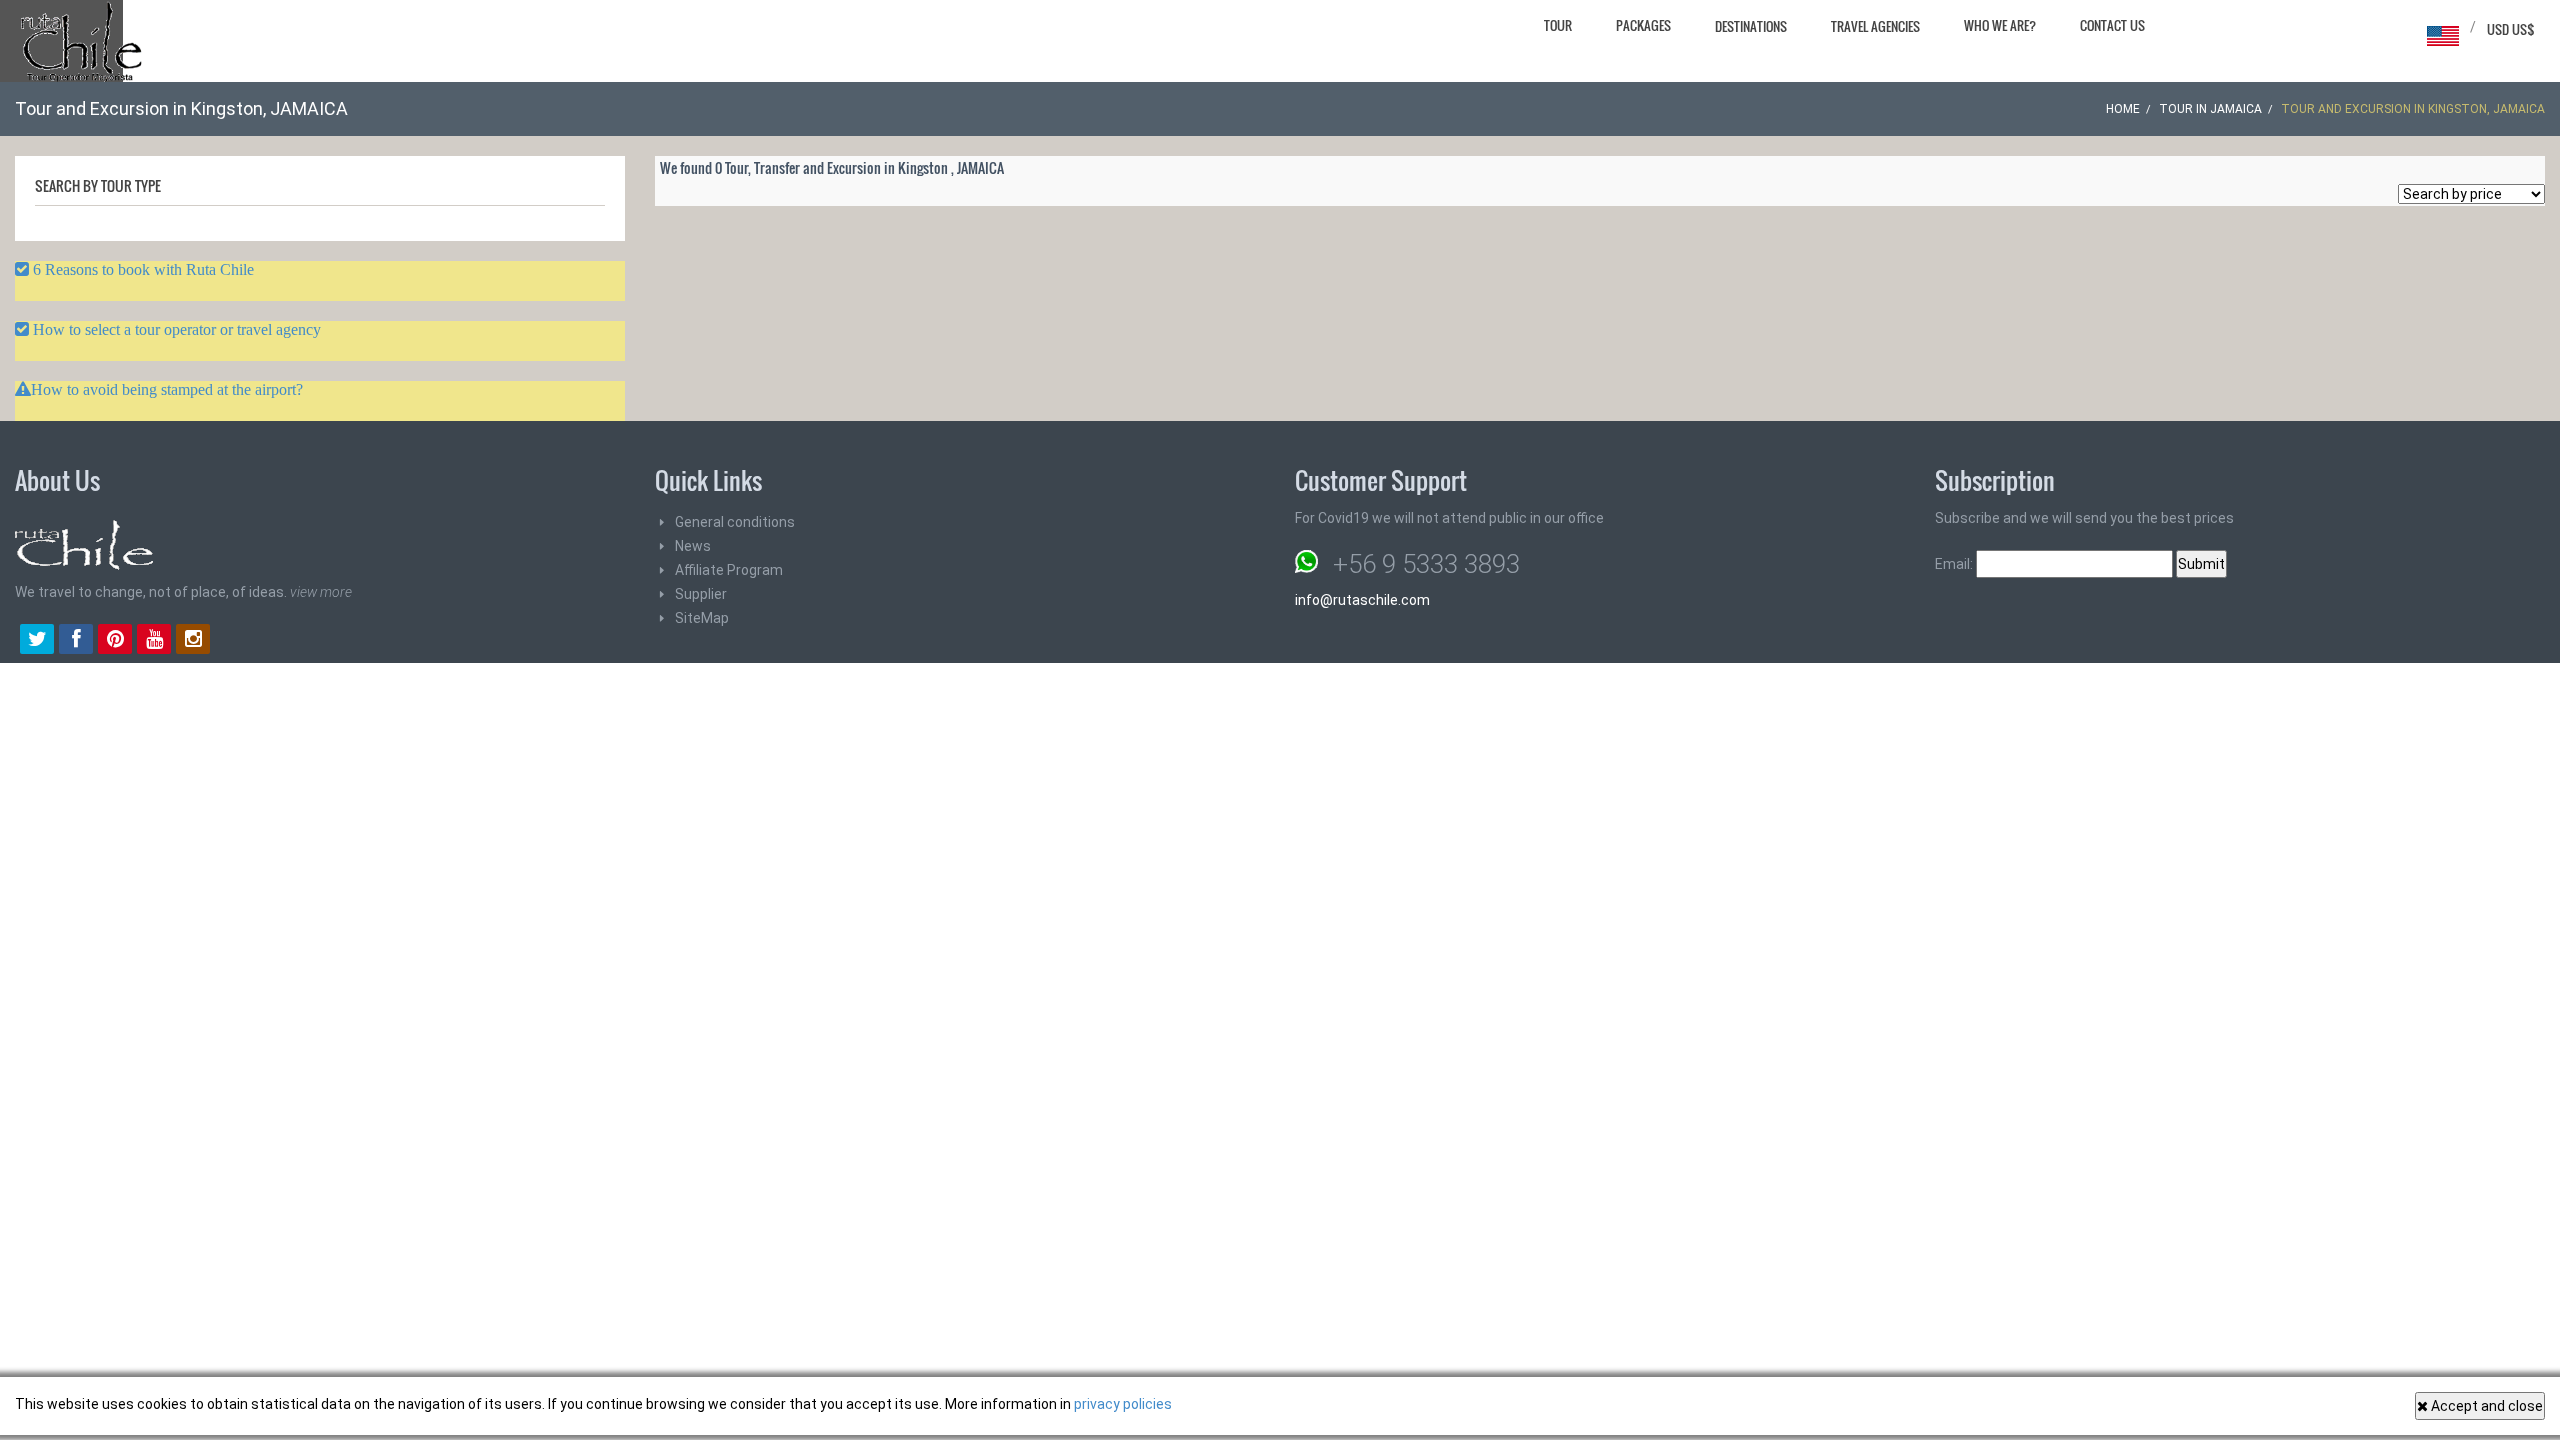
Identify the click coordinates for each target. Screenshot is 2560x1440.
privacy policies (1123, 1404)
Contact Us (2112, 25)
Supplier (701, 594)
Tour (1558, 25)
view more (321, 592)
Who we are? (2000, 25)
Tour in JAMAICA (2210, 109)
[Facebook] (76, 641)
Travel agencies (1875, 26)
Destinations (1751, 26)
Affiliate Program (729, 570)
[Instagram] (193, 641)
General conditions (735, 522)
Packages (1643, 25)
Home (2123, 109)
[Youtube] (154, 641)
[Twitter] (37, 641)
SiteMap (702, 618)
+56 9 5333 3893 (1426, 564)
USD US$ (2511, 29)
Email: (1955, 564)
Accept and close (2485, 1406)
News (693, 546)
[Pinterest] (115, 641)
